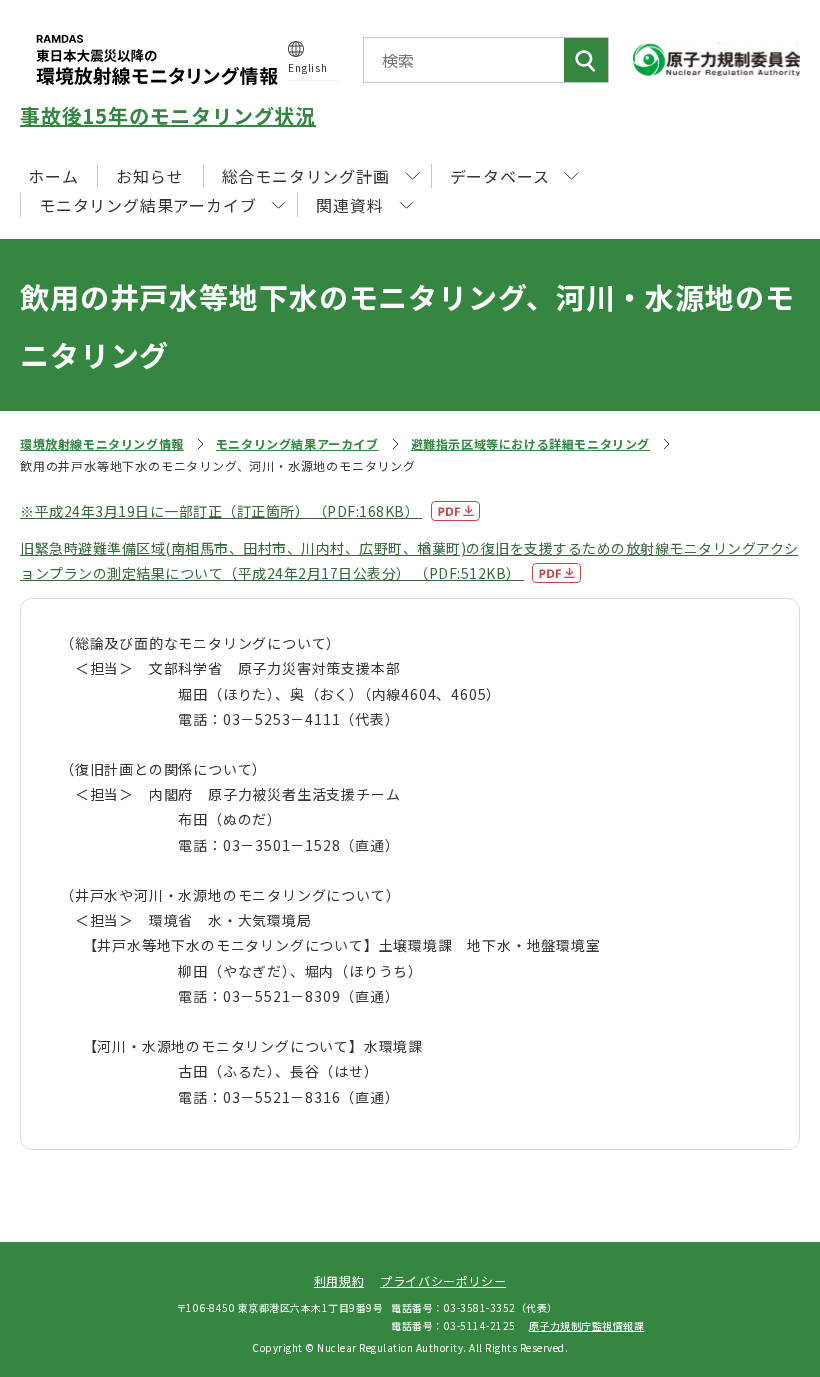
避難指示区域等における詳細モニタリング (530, 443)
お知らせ (149, 176)
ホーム (53, 176)
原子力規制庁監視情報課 (587, 1325)
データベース (500, 176)
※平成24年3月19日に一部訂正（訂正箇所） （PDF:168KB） (221, 511)
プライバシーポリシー (443, 1280)
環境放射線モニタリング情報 (102, 443)
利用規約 (339, 1280)
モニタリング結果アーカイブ (297, 443)
